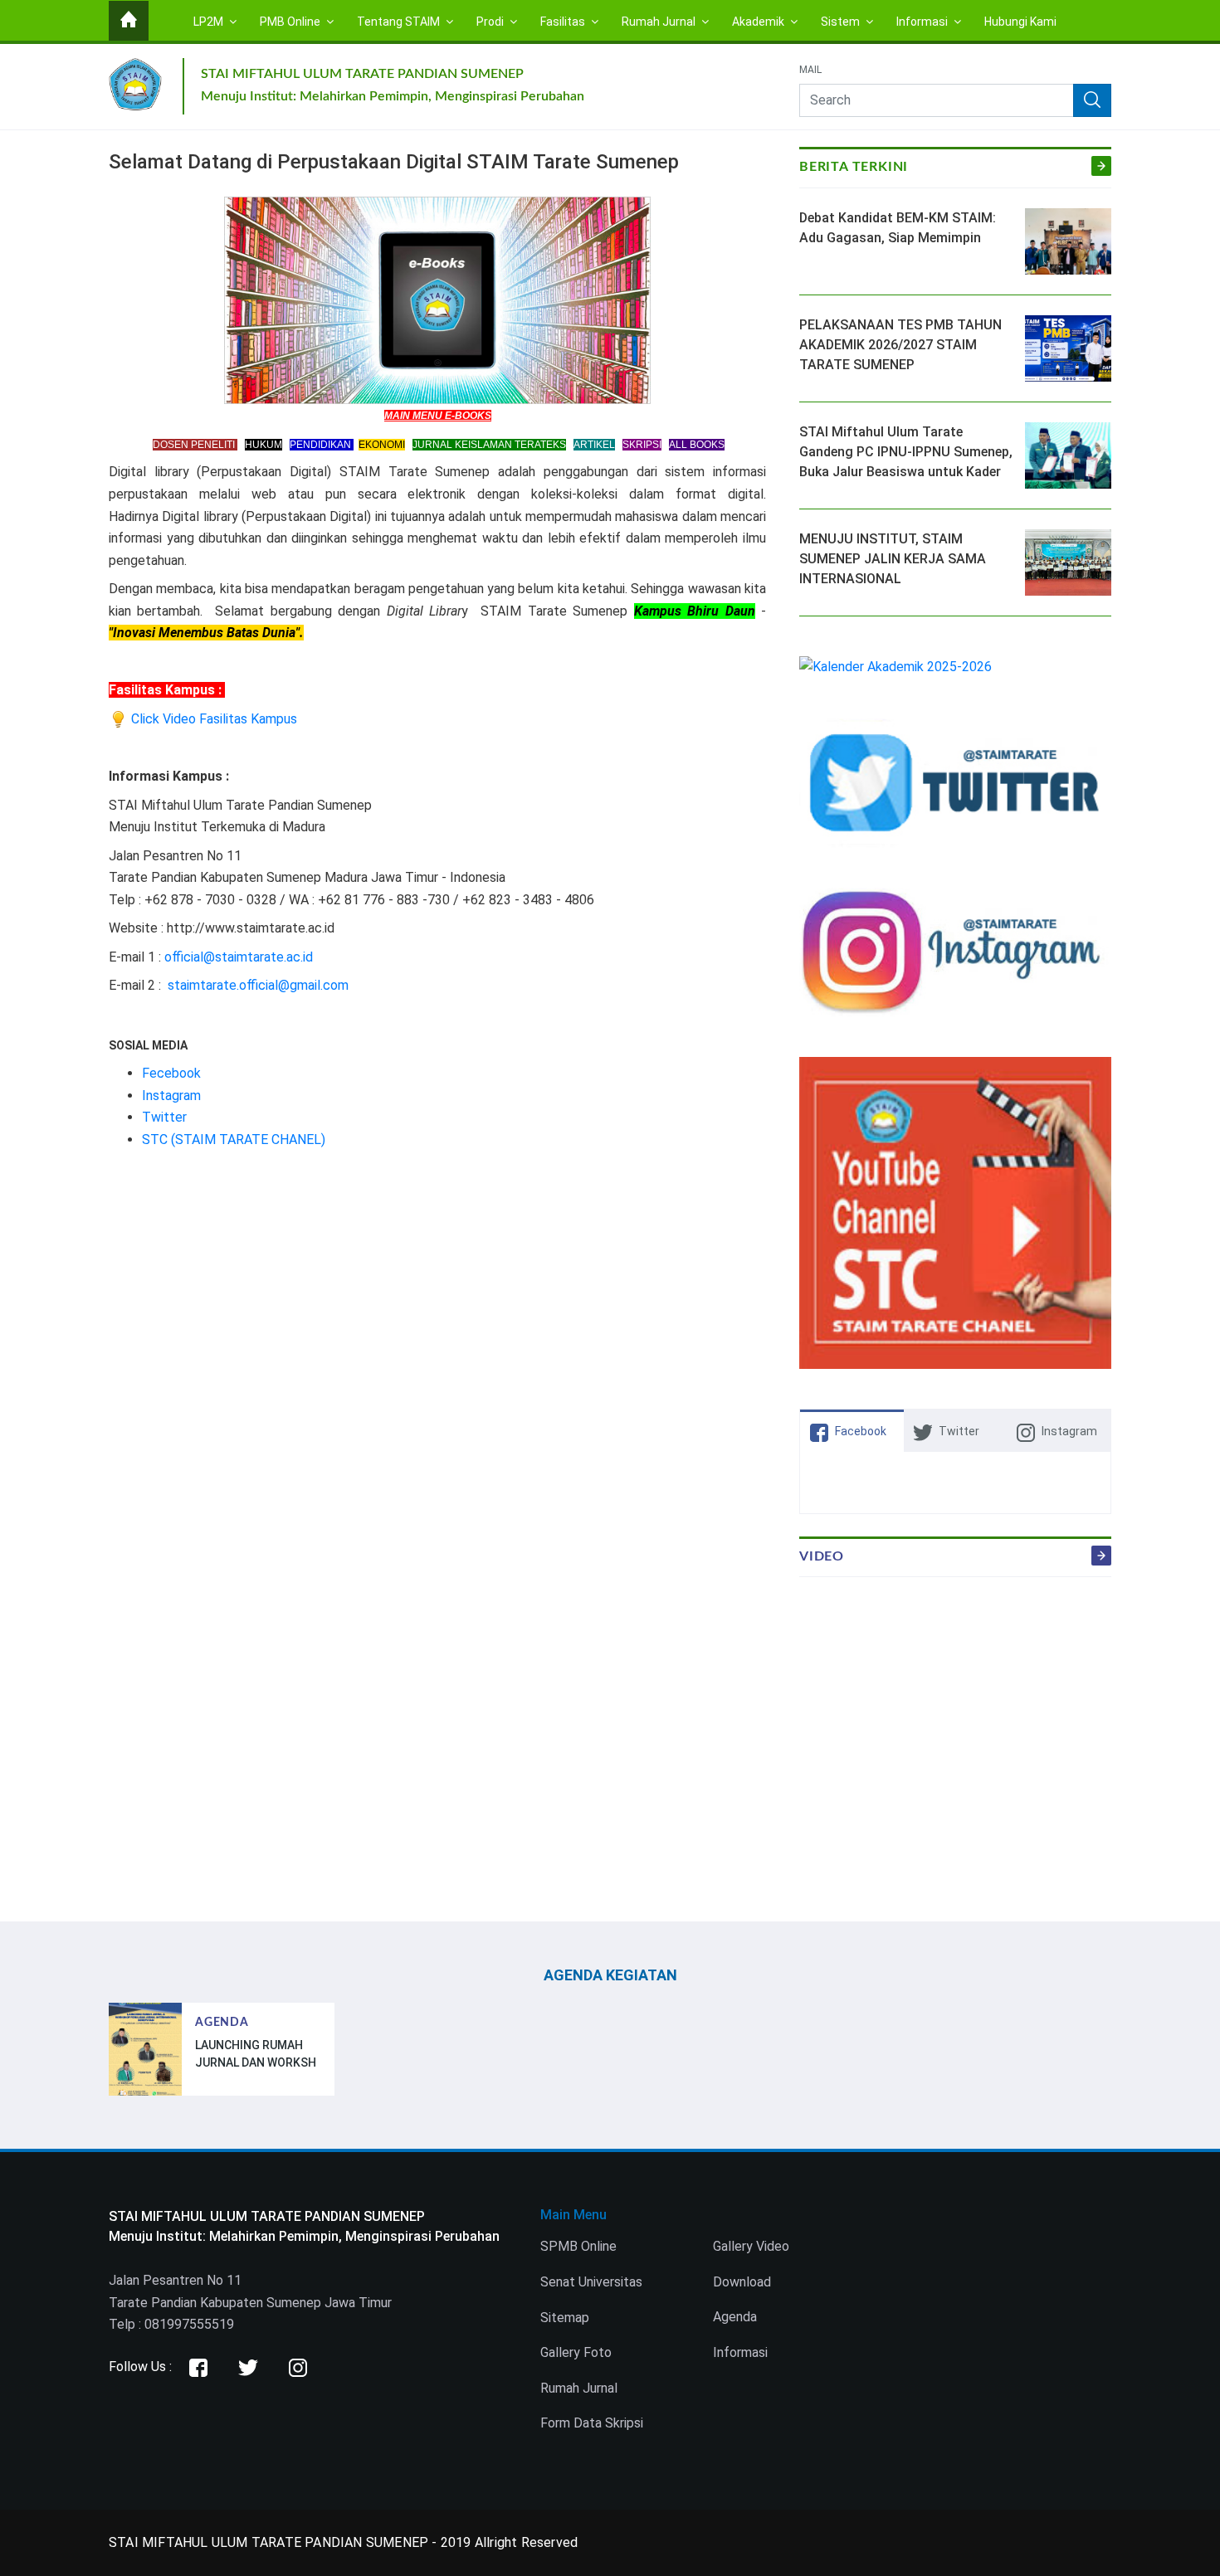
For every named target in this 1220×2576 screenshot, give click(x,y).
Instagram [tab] (1069, 1431)
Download (742, 2282)
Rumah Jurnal (660, 22)
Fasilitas (564, 22)
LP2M (210, 22)
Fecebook (171, 1073)
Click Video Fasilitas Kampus (212, 719)
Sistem (842, 22)
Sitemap (565, 2318)
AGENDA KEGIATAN (610, 1975)
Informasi (923, 22)
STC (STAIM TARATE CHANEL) (234, 1139)
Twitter (164, 1117)
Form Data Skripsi (592, 2423)
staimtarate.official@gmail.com (258, 985)
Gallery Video (751, 2246)
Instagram (171, 1096)
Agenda (735, 2317)
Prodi (491, 22)
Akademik (759, 22)
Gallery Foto (576, 2352)
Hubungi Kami (1020, 22)
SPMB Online (578, 2246)
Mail (810, 71)
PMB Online (291, 22)
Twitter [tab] (959, 1431)
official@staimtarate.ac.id (239, 957)
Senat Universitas (591, 2282)
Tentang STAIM (400, 22)
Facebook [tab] (861, 1431)
